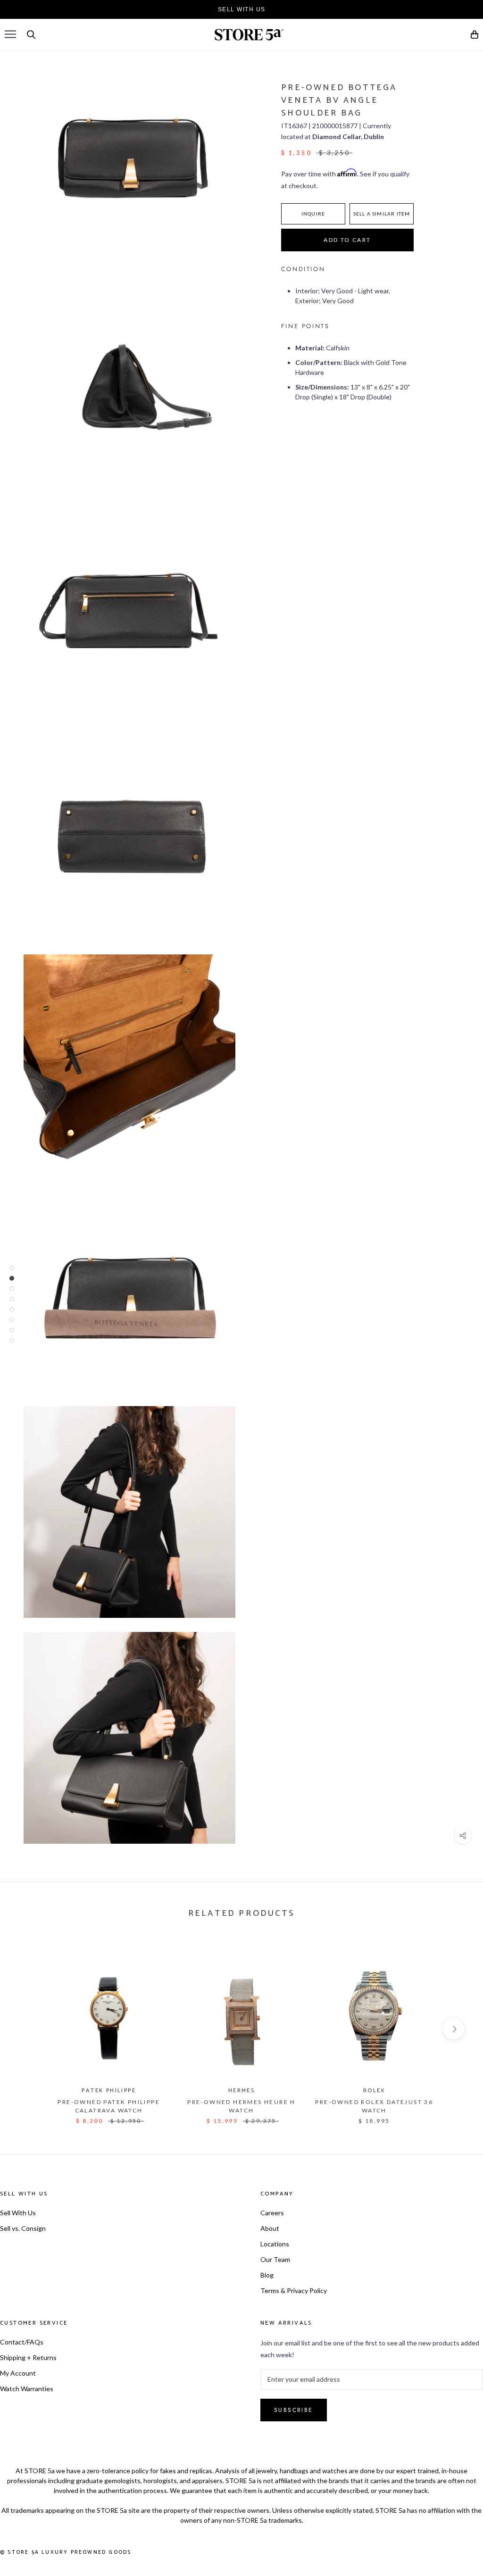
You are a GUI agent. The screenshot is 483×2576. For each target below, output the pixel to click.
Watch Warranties (27, 2389)
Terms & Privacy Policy (294, 2290)
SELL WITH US (242, 9)
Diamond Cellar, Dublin (348, 137)
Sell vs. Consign (23, 2228)
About (270, 2228)
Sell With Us (18, 2213)
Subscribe (294, 2410)
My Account (18, 2373)
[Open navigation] (10, 34)
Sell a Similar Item (382, 214)
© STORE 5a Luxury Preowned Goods (66, 2552)
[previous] (29, 2029)
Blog (267, 2275)
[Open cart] (475, 36)
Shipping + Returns (28, 2357)
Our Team (275, 2259)
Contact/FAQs (22, 2342)
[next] (454, 2029)
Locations (275, 2244)
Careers (272, 2213)
